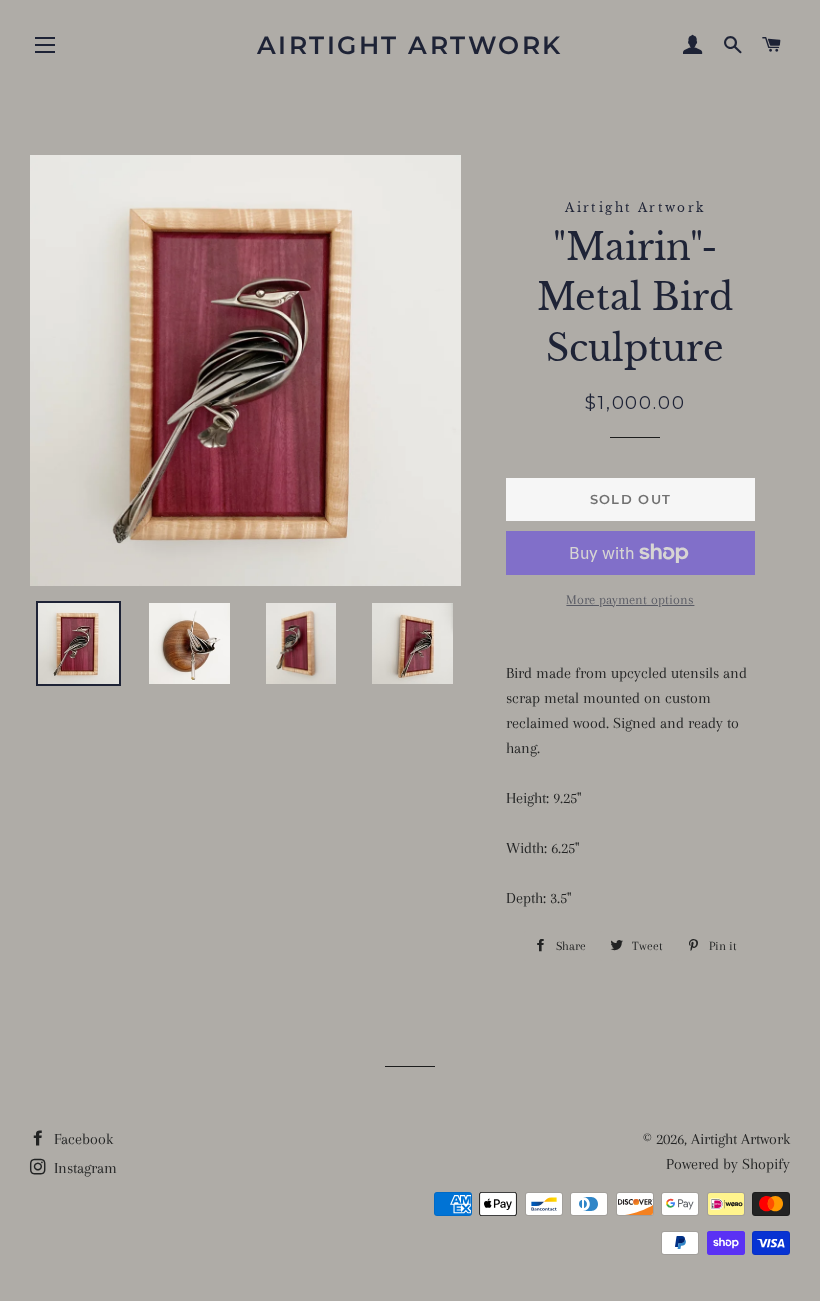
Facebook (81, 1139)
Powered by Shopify (728, 1164)
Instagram (83, 1168)
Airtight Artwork (410, 45)
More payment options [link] (630, 599)
